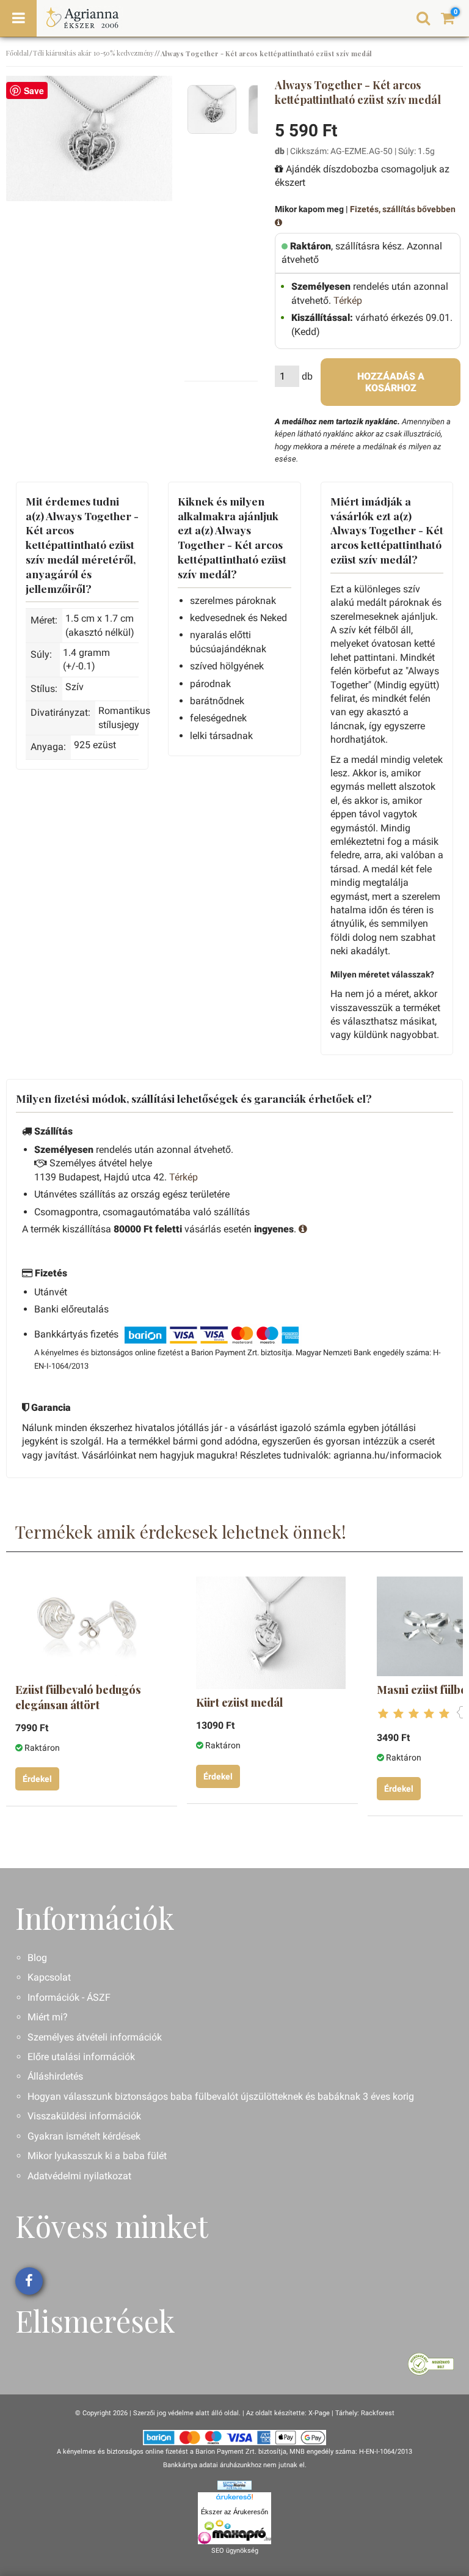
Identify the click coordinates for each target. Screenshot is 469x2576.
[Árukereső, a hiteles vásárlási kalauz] (431, 2363)
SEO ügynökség (235, 2551)
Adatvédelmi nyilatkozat (79, 2176)
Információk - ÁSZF (69, 1997)
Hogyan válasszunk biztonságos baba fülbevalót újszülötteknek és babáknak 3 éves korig (221, 2096)
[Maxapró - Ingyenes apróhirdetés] (234, 2532)
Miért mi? (48, 2017)
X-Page (319, 2413)
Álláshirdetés (55, 2076)
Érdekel (37, 1779)
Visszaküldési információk (84, 2116)
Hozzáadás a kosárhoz (391, 382)
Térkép (348, 300)
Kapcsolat (49, 1977)
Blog (37, 1958)
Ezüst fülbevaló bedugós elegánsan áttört (78, 1697)
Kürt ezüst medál (239, 1702)
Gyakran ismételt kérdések (84, 2136)
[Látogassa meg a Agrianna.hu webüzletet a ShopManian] (234, 2485)
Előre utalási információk (81, 2057)
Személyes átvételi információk (95, 2037)
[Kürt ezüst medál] (271, 1633)
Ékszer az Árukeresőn (234, 2512)
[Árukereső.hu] (234, 2499)
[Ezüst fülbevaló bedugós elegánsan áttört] (90, 1626)
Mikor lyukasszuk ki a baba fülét (97, 2156)
